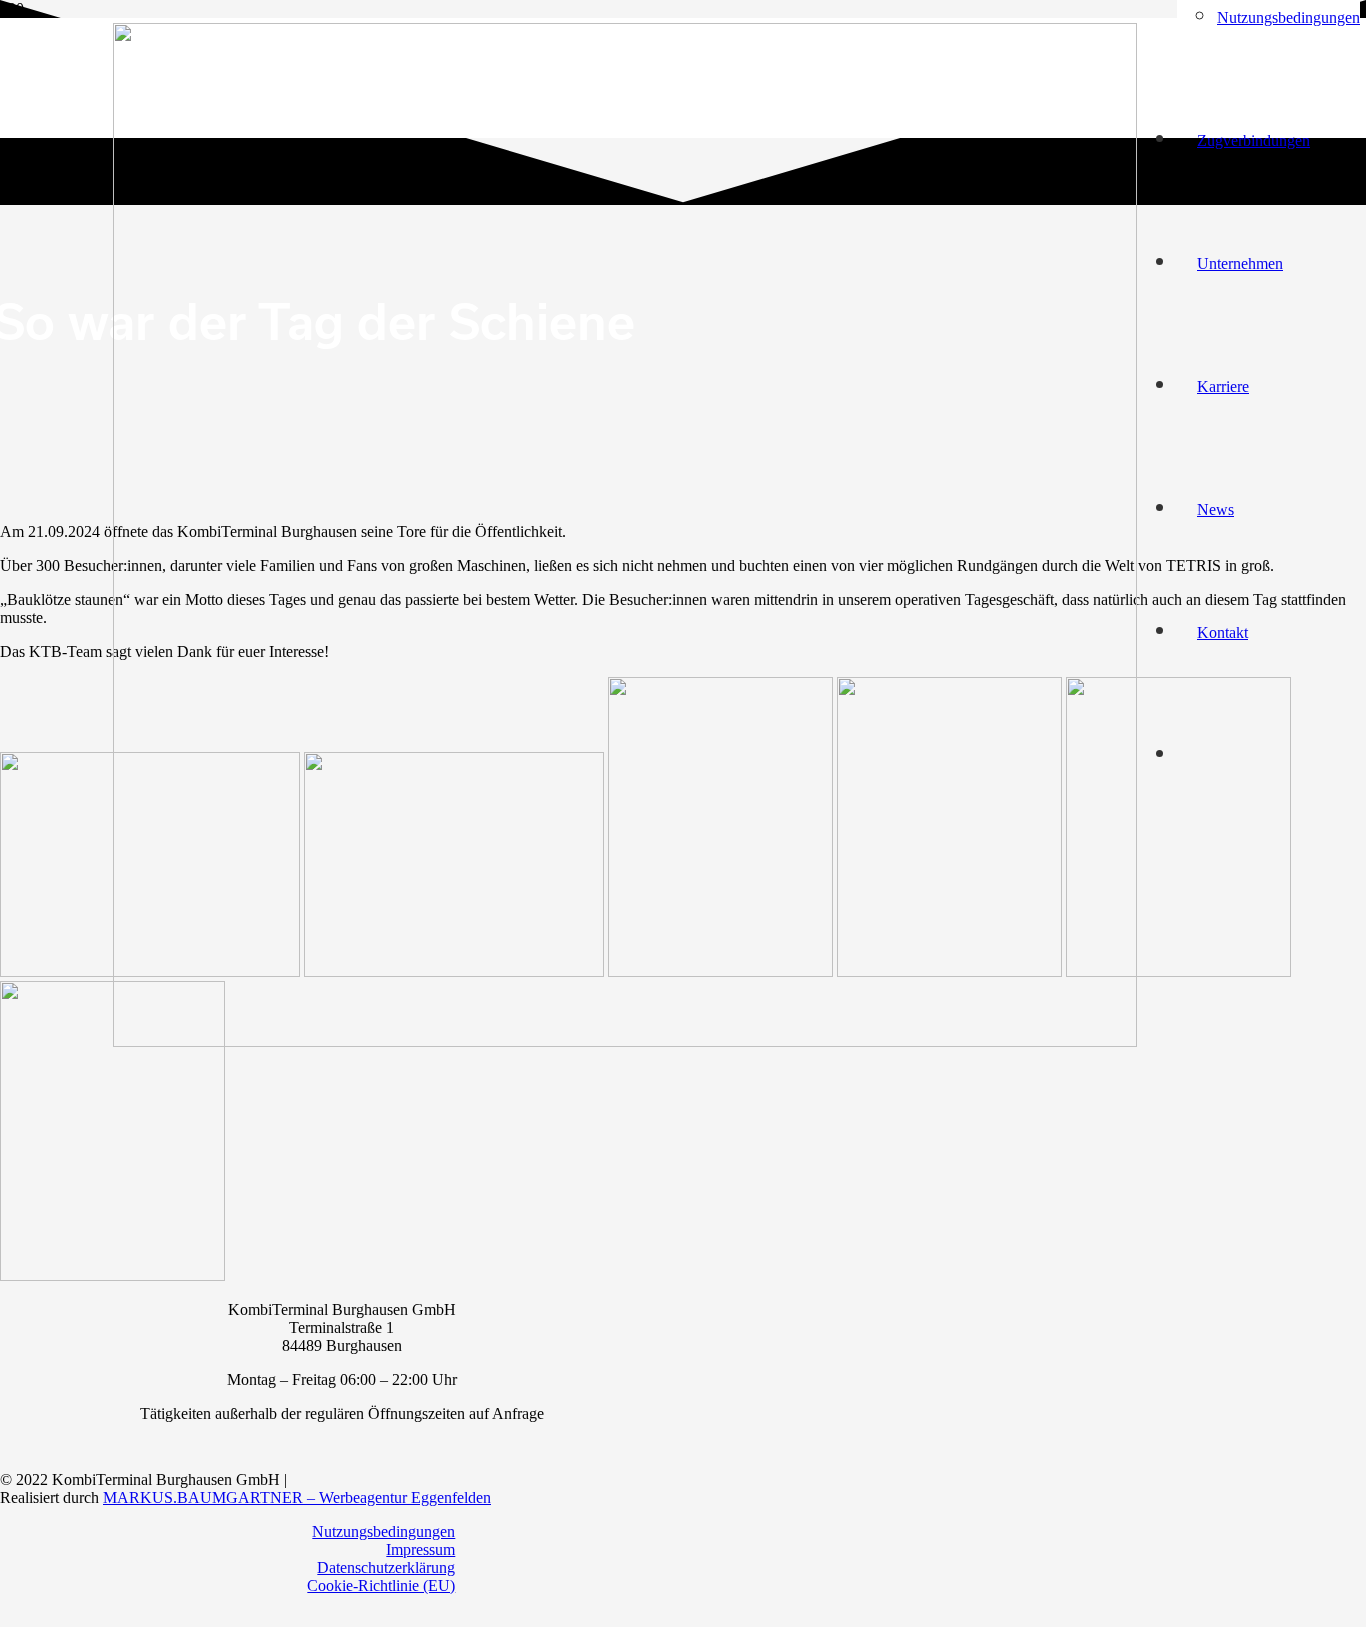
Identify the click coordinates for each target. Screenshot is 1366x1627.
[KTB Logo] (625, 1041)
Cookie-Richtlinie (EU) (381, 1585)
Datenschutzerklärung (386, 1567)
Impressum (420, 1549)
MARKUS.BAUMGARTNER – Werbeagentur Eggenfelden (297, 1497)
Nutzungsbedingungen (383, 1531)
